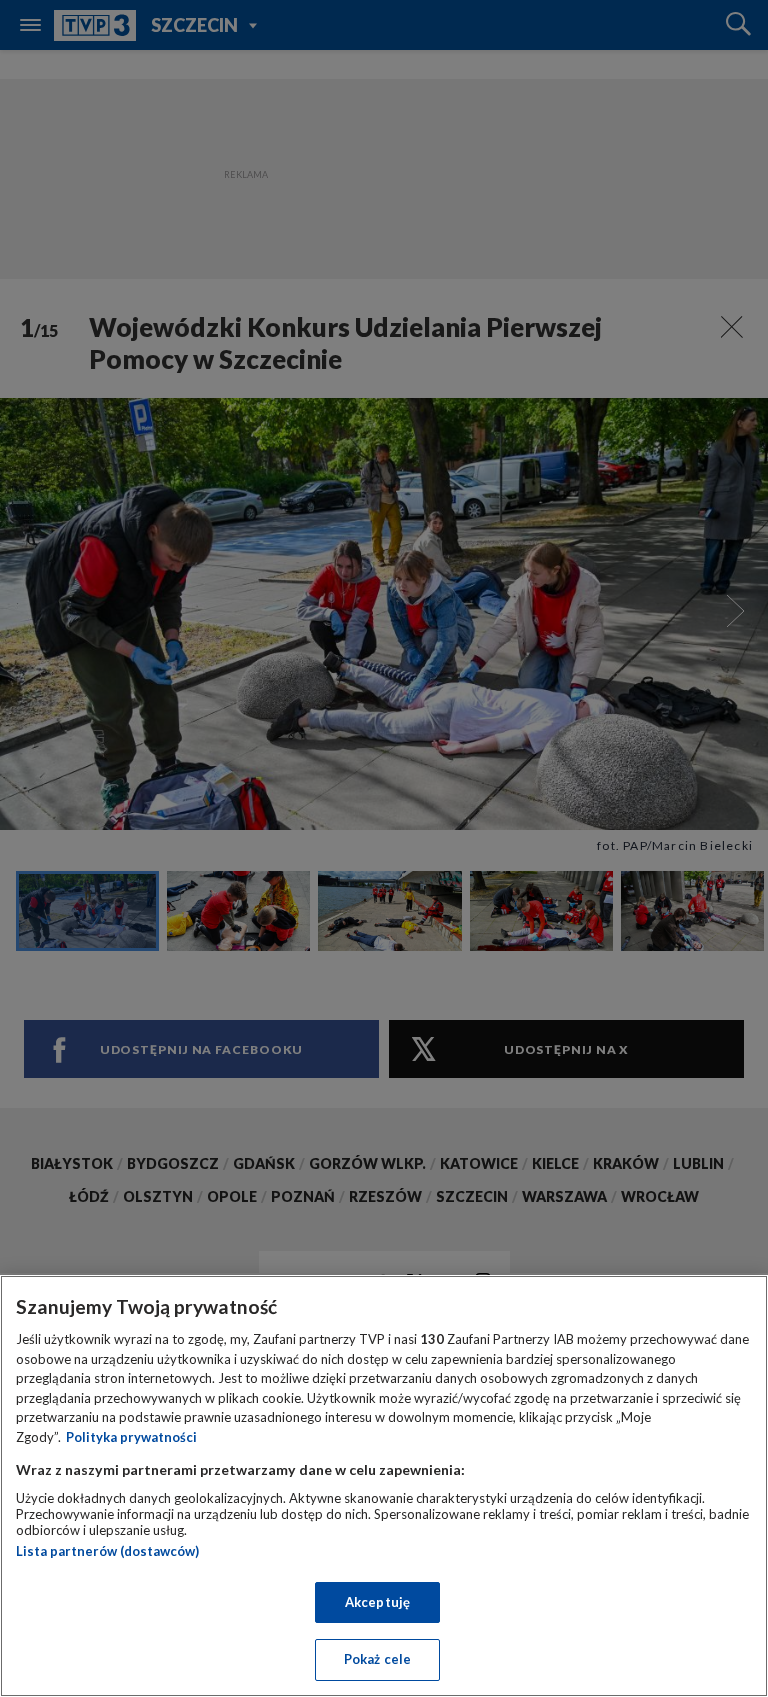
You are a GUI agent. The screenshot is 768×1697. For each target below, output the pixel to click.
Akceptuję (377, 1602)
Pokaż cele (377, 1659)
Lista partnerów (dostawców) (107, 1551)
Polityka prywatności (131, 1437)
